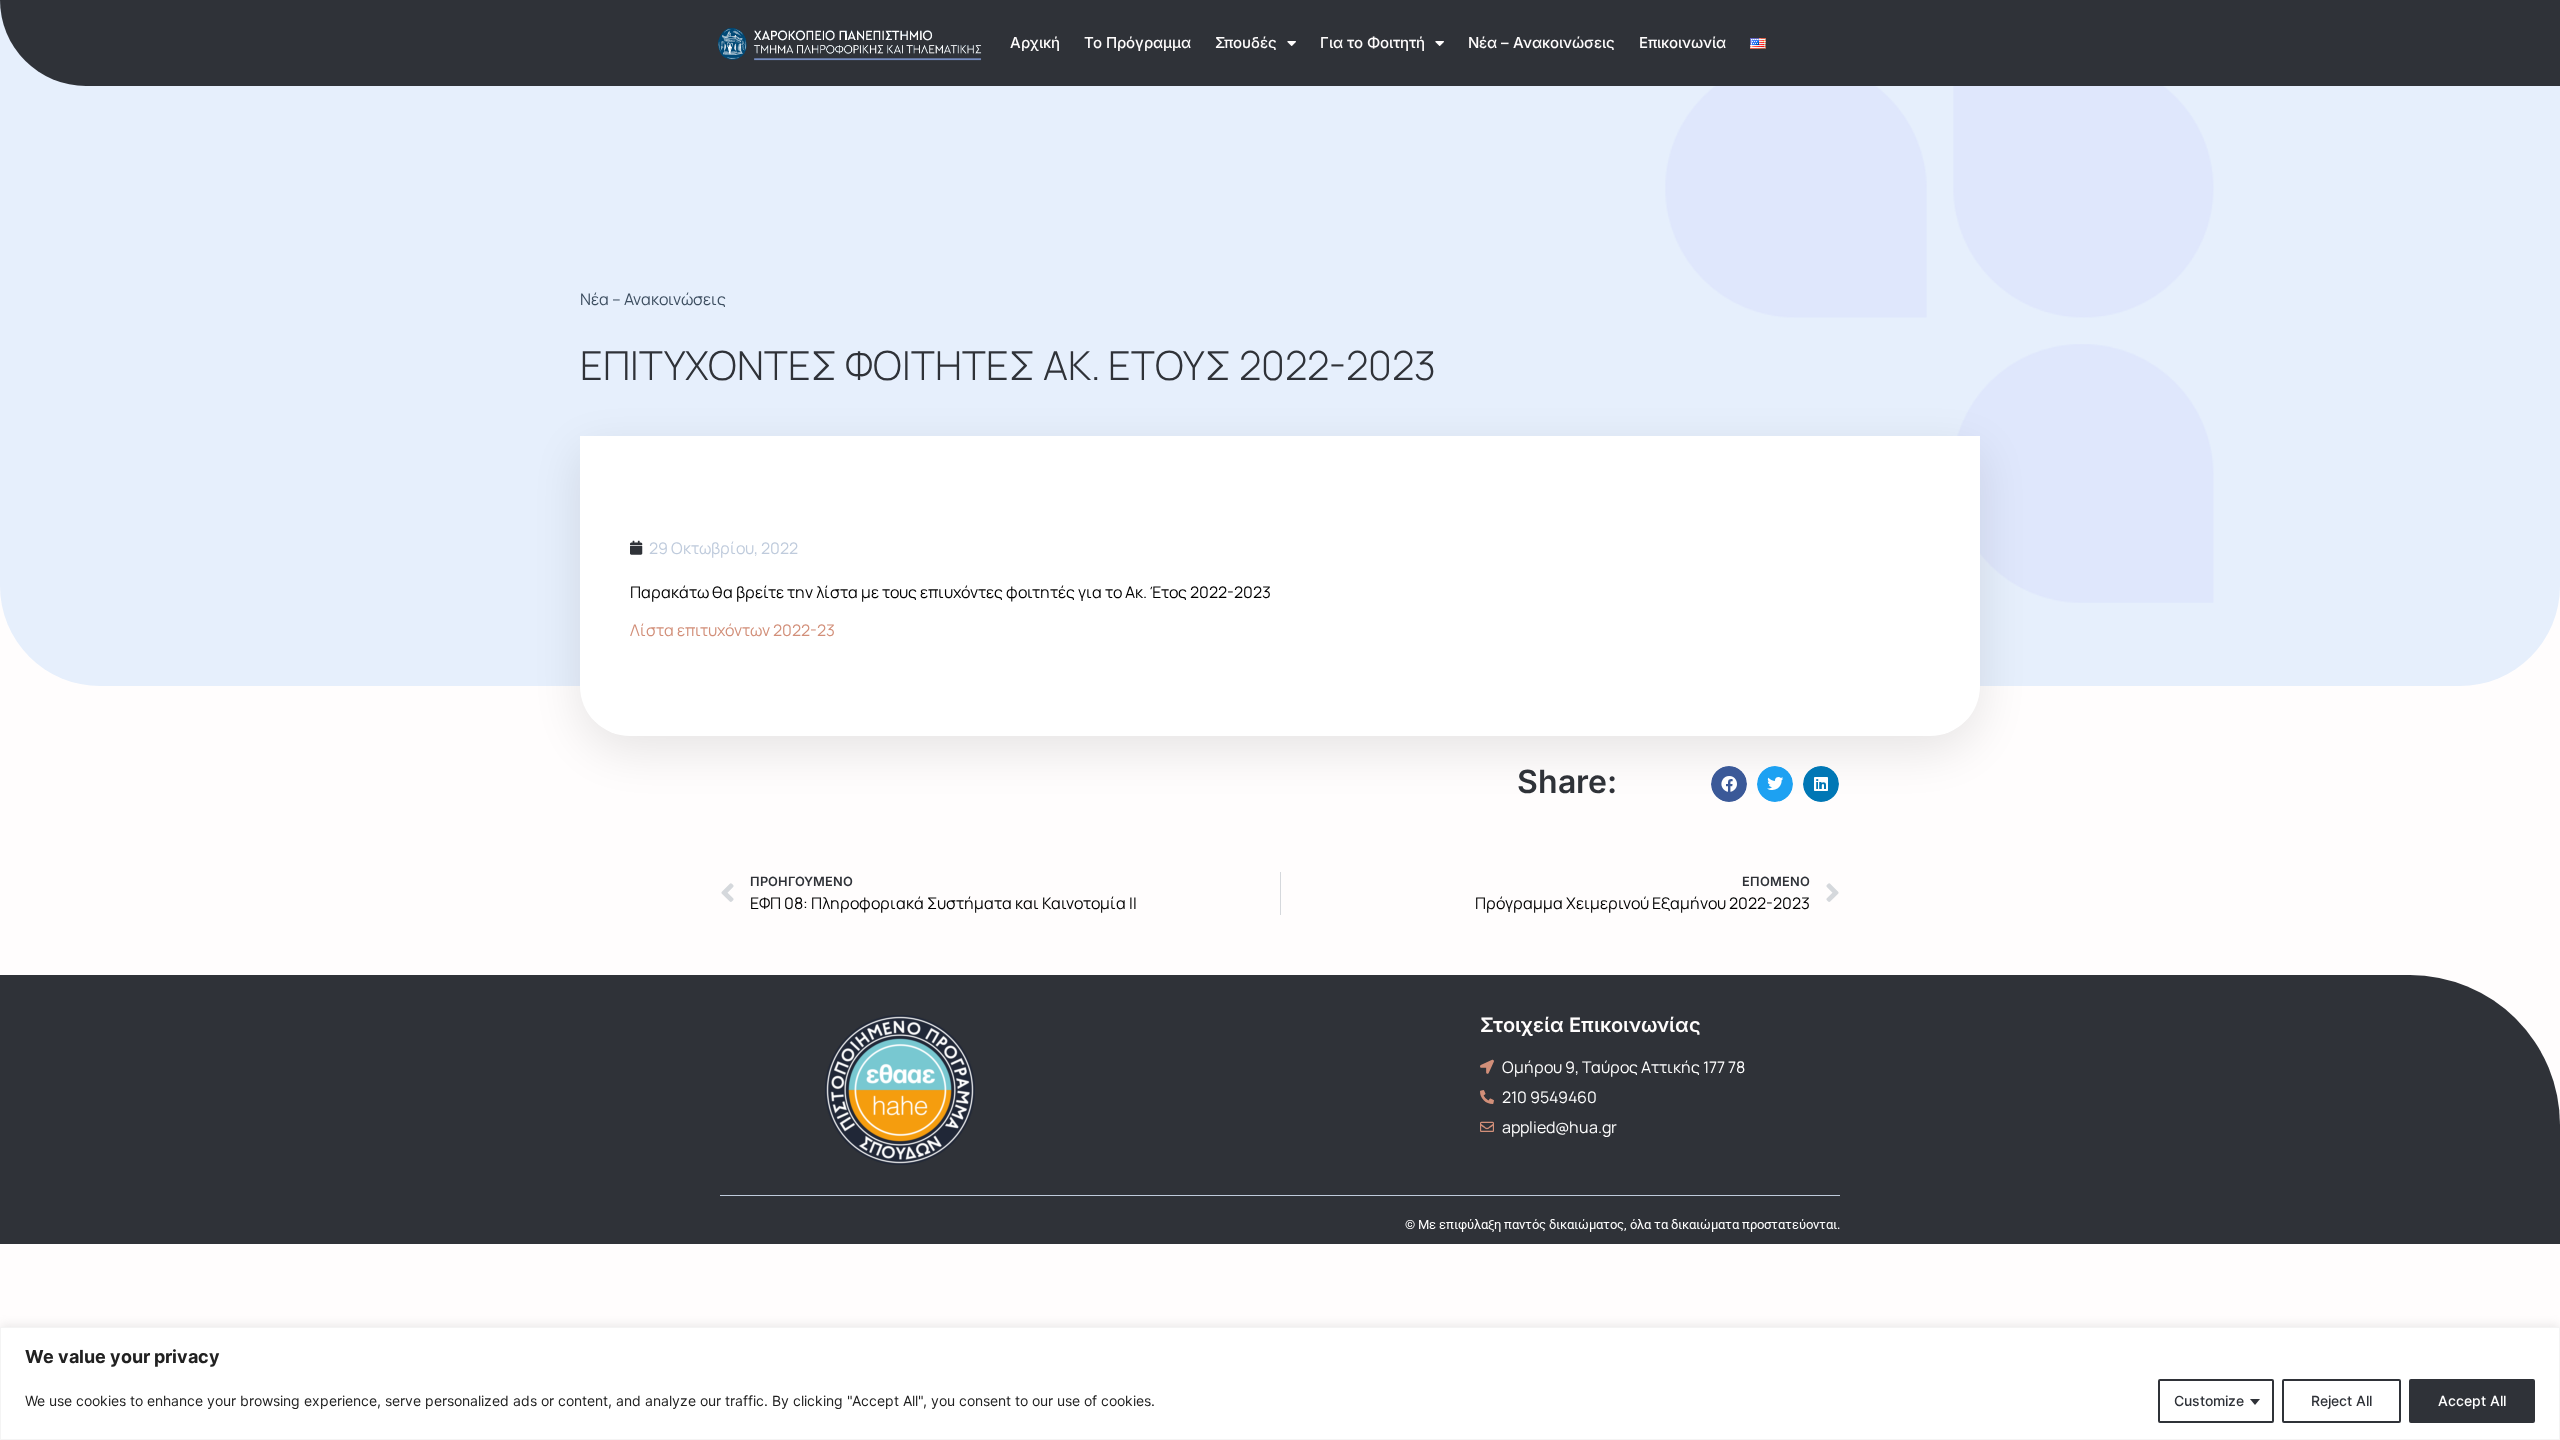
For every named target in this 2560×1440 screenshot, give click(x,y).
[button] (1729, 784)
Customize (2209, 1400)
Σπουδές (1246, 42)
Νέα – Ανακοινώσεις (1541, 42)
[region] (1280, 1383)
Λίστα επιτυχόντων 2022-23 (732, 630)
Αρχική (1035, 42)
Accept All (2472, 1400)
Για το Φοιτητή (1372, 42)
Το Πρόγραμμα (1137, 42)
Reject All (2341, 1400)
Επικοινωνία (1682, 42)
